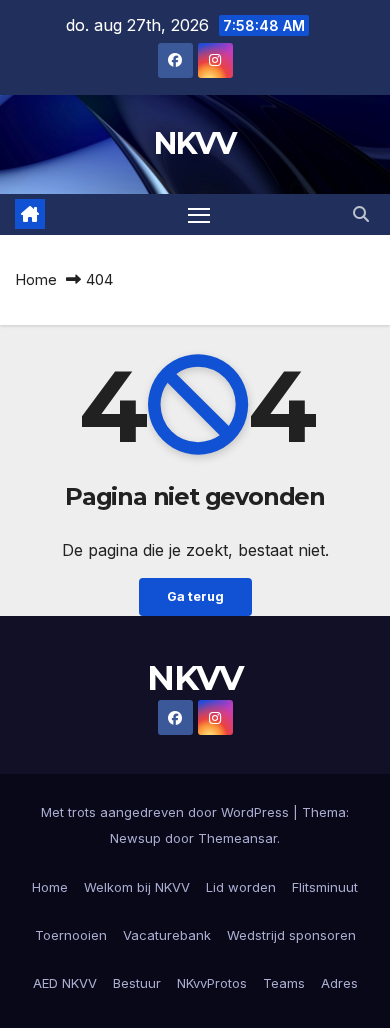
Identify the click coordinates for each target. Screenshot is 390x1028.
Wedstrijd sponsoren (291, 935)
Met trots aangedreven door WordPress (167, 812)
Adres (339, 983)
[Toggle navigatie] (199, 215)
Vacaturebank (167, 935)
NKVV (194, 143)
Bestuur (137, 983)
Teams (284, 983)
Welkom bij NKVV (137, 887)
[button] (361, 214)
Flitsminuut (325, 887)
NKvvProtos (212, 983)
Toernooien (71, 935)
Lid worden (241, 887)
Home (36, 279)
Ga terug (195, 596)
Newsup (135, 838)
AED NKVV (65, 983)
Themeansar (237, 838)
